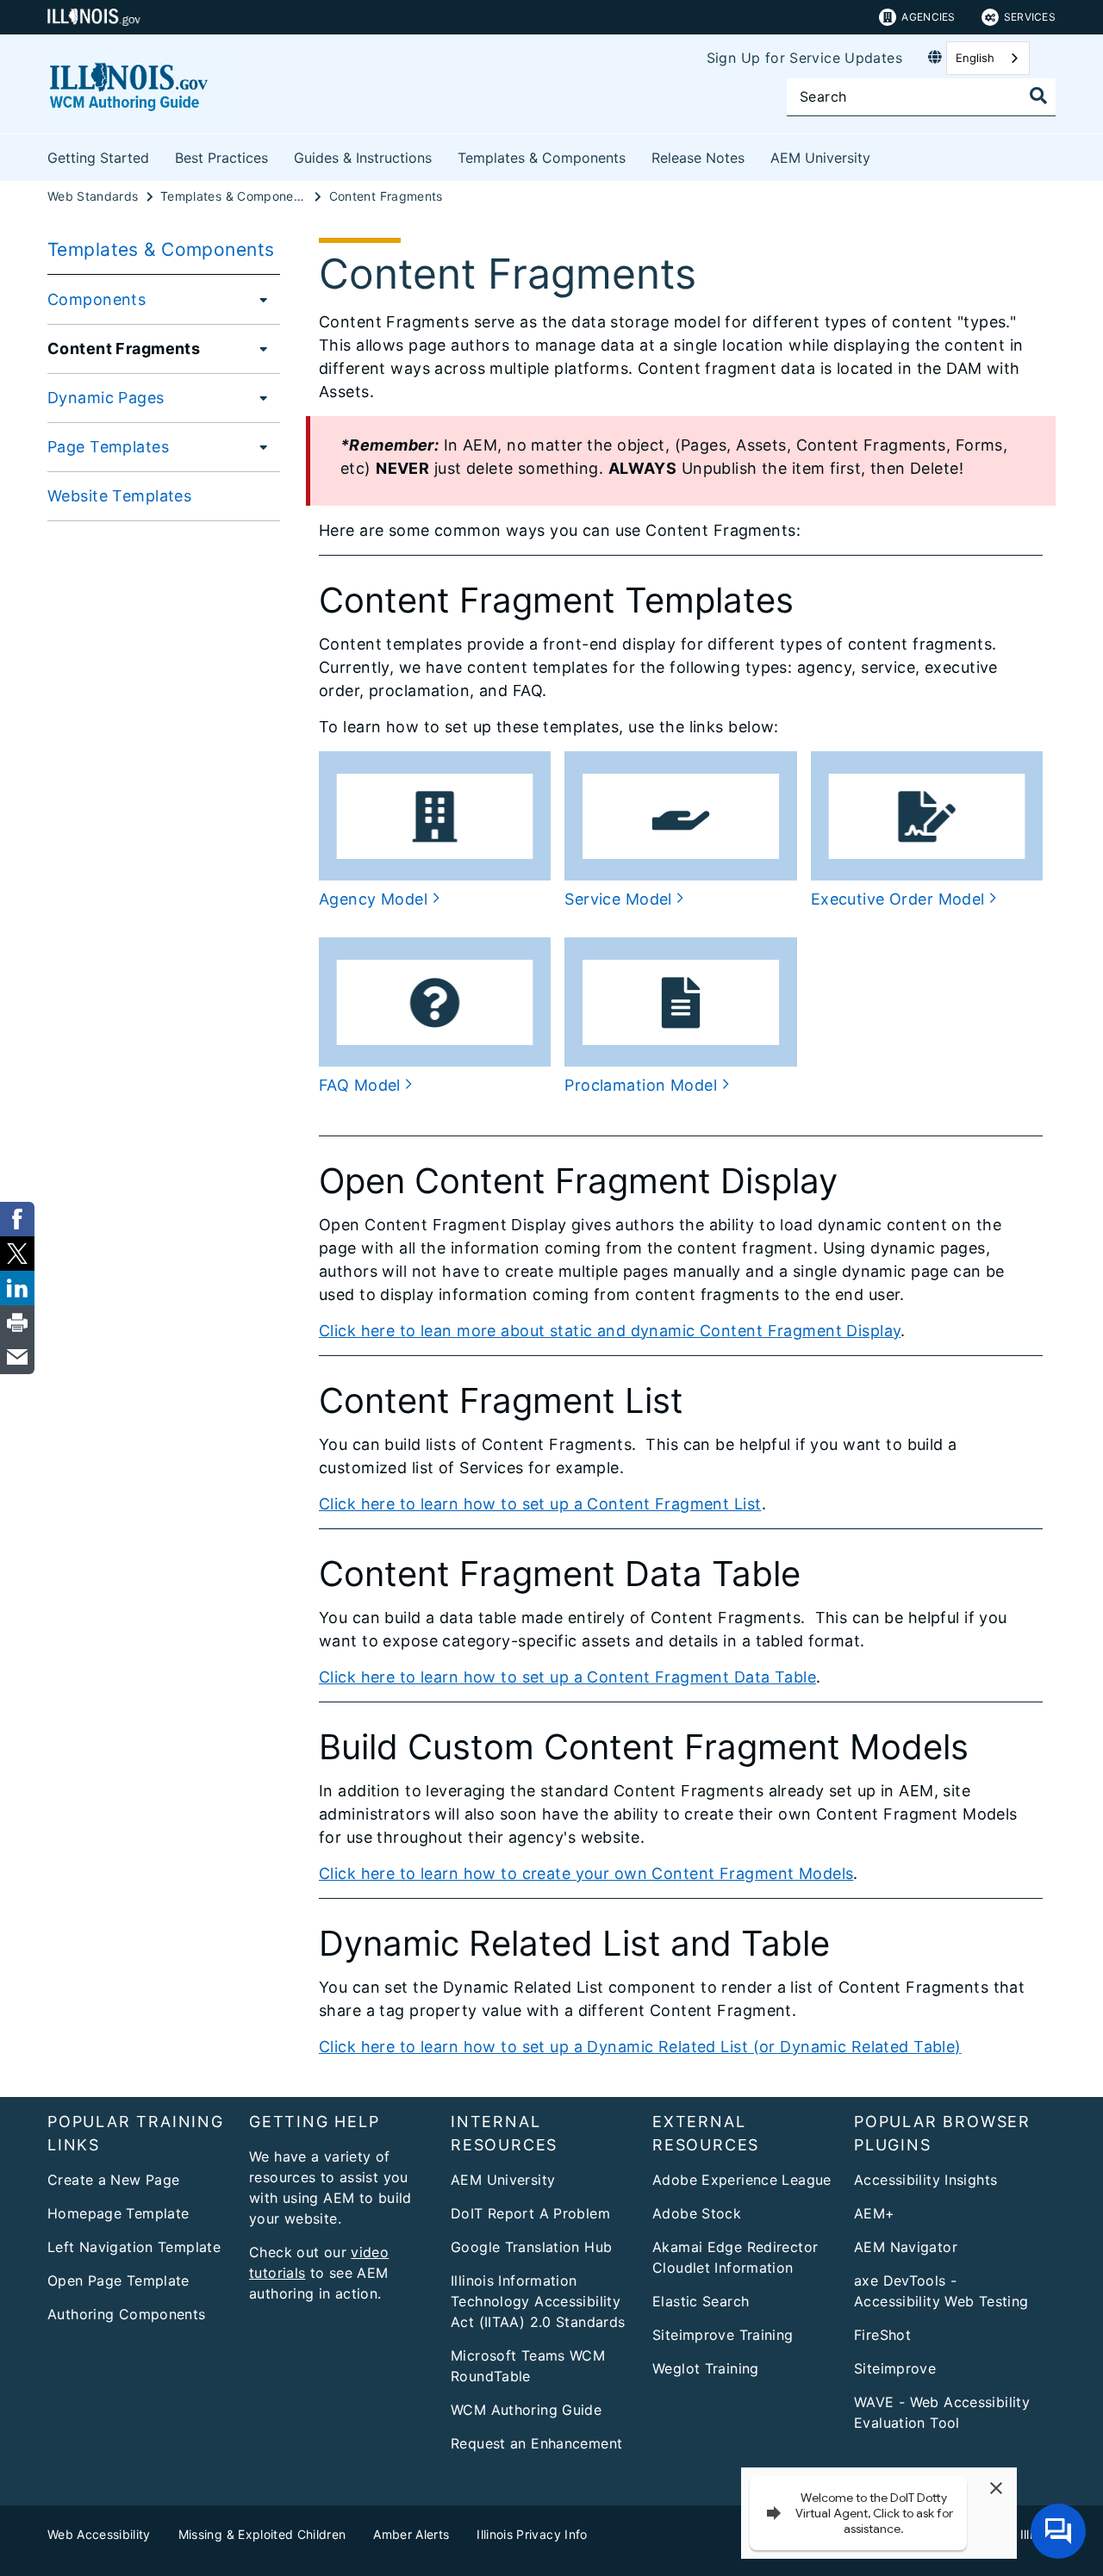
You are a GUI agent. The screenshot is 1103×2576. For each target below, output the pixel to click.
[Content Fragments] (259, 348)
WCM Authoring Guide (526, 2410)
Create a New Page (113, 2180)
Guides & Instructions (363, 158)
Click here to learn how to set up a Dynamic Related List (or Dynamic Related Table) (640, 2047)
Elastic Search (701, 2301)
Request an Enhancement (536, 2443)
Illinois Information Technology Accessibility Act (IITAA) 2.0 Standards (538, 2301)
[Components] (259, 299)
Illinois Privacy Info (532, 2534)
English (975, 58)
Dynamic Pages (106, 398)
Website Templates (119, 496)
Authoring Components (127, 2314)
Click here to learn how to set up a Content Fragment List (540, 1504)
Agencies (928, 17)
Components (97, 299)
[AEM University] (883, 155)
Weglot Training (706, 2368)
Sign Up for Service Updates (804, 58)
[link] (17, 1219)
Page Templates (108, 447)
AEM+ (875, 2213)
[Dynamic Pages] (259, 397)
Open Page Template (118, 2280)
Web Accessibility (99, 2534)
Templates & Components (542, 158)
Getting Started (98, 158)
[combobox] (988, 58)
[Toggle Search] (1038, 96)
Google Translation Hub (531, 2247)
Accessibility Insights (925, 2180)
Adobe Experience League (742, 2180)
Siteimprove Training (723, 2335)
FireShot (882, 2335)
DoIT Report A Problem (530, 2213)
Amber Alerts (411, 2534)
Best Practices (221, 158)
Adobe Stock (697, 2213)
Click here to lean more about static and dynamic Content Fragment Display (610, 1331)
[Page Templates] (259, 446)
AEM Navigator (906, 2247)
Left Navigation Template (134, 2247)
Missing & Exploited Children (262, 2534)
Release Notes (698, 158)
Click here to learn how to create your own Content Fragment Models (586, 1873)
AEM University (820, 158)
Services (1030, 17)
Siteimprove (895, 2368)
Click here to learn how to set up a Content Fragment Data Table (567, 1677)
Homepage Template (118, 2213)
